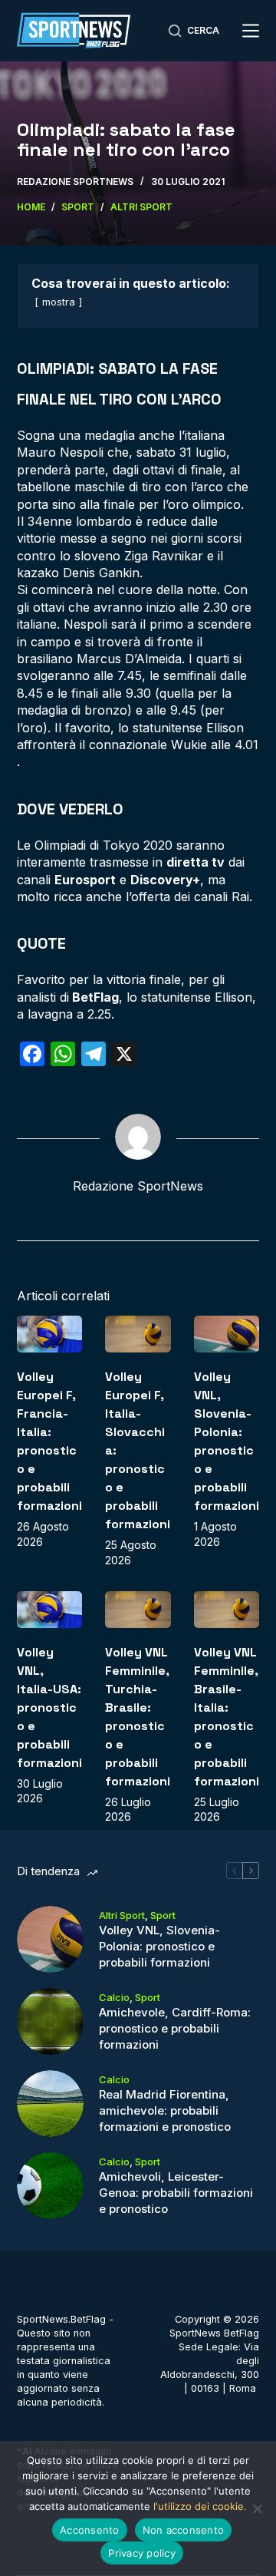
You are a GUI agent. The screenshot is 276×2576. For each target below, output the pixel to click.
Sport (163, 1915)
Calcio (114, 1997)
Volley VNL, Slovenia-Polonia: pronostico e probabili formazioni (159, 1946)
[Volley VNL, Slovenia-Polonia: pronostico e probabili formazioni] (227, 1334)
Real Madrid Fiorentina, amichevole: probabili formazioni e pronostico (165, 2110)
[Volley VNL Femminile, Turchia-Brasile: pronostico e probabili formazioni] (138, 1610)
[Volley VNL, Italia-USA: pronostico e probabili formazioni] (50, 1610)
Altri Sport (122, 1915)
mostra (59, 302)
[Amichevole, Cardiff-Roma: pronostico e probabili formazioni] (50, 2021)
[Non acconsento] (257, 2508)
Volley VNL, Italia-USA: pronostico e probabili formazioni (49, 1707)
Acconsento (90, 2530)
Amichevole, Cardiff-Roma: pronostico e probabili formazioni (175, 2028)
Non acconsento (184, 2530)
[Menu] (251, 31)
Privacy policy (142, 2553)
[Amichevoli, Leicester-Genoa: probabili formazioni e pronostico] (50, 2186)
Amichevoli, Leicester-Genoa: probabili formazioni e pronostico (176, 2193)
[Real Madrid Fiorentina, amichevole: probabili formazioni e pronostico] (50, 2104)
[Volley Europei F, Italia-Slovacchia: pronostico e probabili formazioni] (138, 1334)
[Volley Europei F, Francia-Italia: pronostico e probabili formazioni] (50, 1334)
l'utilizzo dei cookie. (200, 2506)
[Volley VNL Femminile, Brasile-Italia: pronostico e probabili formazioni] (227, 1610)
